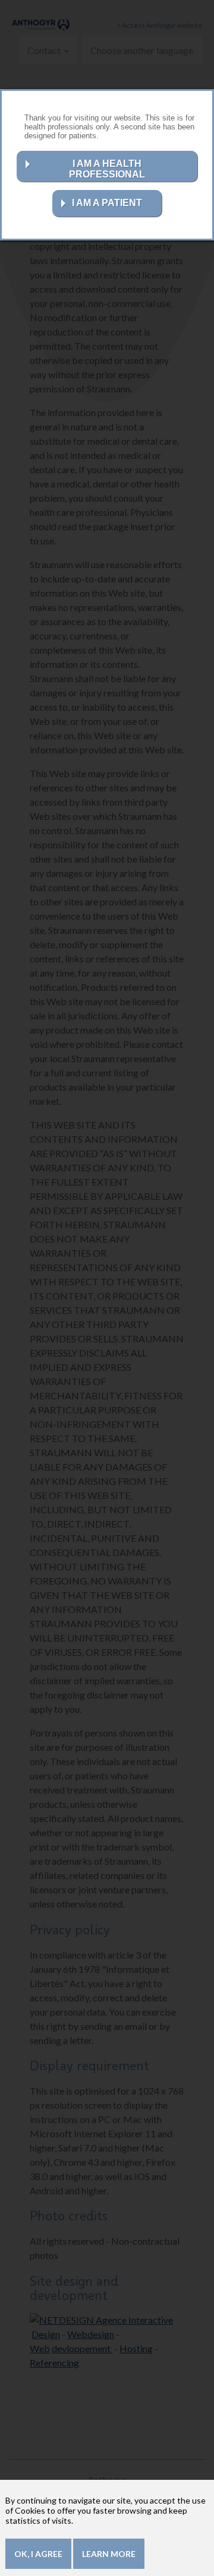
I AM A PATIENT (107, 203)
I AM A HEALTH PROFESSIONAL (107, 169)
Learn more (109, 2554)
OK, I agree (38, 2554)
